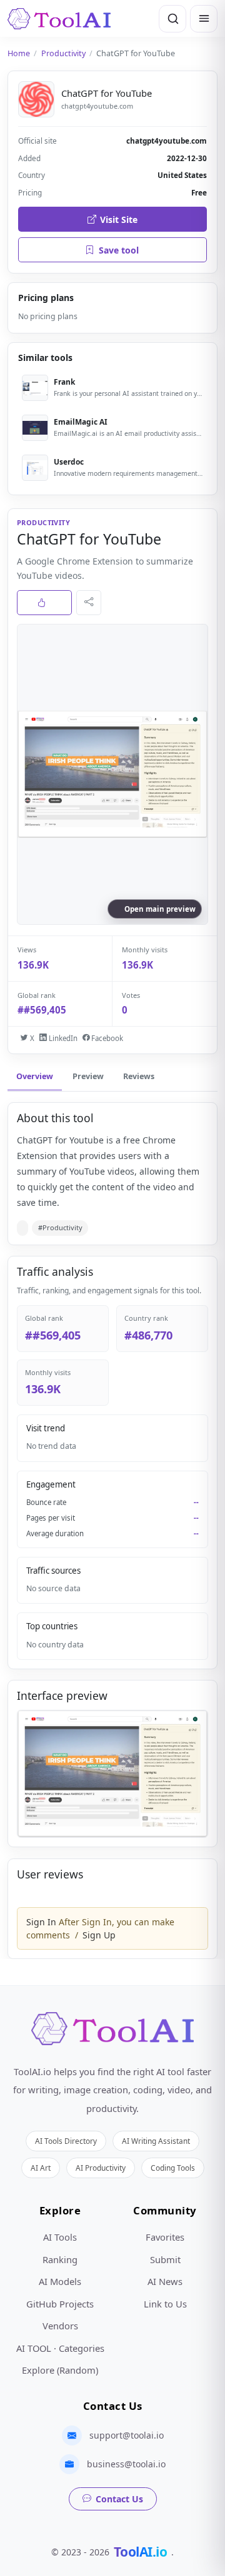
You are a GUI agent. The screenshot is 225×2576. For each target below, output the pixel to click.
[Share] (89, 603)
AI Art (41, 2168)
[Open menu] (204, 19)
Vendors (60, 2326)
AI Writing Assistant (156, 2141)
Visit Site (119, 220)
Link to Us (165, 2304)
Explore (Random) (60, 2370)
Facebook (106, 1038)
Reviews (139, 1076)
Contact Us (119, 2499)
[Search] (172, 19)
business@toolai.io (126, 2464)
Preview (88, 1076)
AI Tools (60, 2237)
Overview (35, 1076)
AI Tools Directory (66, 2141)
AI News (165, 2281)
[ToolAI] (59, 19)
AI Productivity (101, 2168)
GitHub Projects (60, 2304)
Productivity (63, 53)
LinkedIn (62, 1038)
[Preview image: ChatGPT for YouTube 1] (112, 1774)
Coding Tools (173, 2168)
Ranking (60, 2259)
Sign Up (99, 1935)
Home (19, 53)
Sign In (41, 1922)
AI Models (60, 2281)
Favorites (165, 2237)
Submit (165, 2259)
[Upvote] (44, 603)
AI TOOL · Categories (60, 2348)
